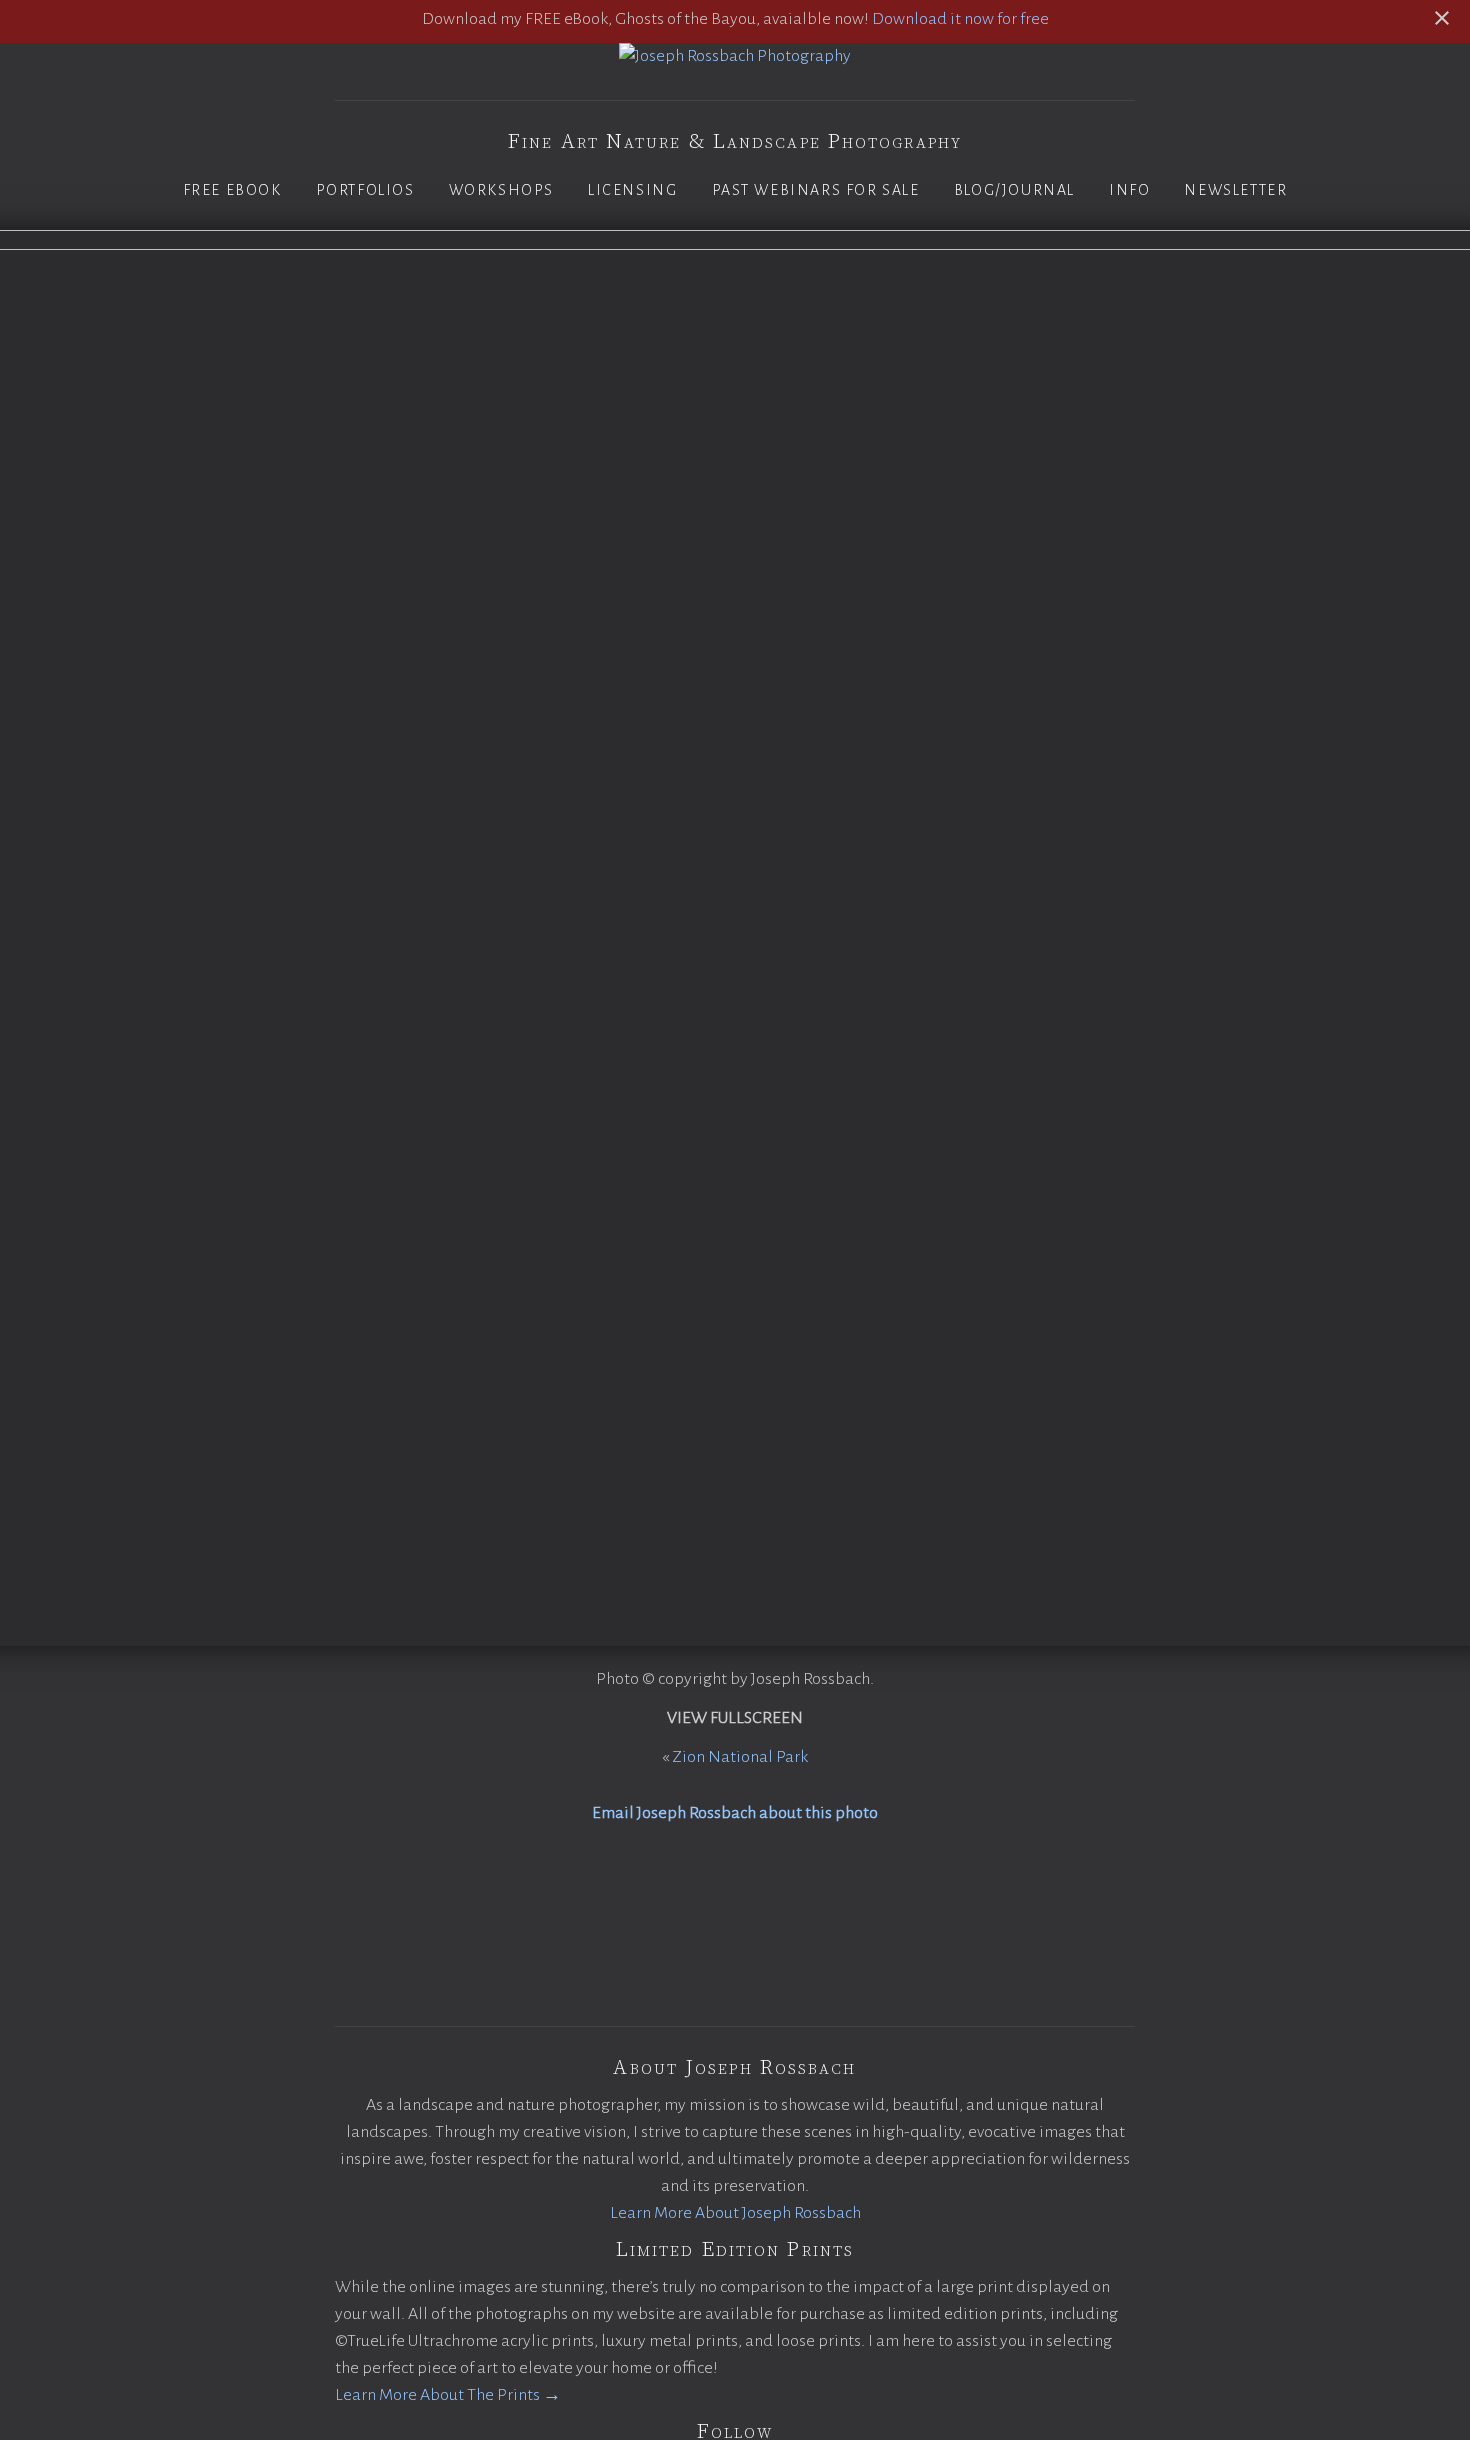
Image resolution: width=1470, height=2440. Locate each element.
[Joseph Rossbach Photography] (735, 56)
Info (1129, 190)
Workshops (501, 190)
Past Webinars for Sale (816, 190)
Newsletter (1235, 190)
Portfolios (365, 190)
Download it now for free (960, 19)
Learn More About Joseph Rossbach (735, 2213)
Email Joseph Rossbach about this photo (735, 1813)
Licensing (632, 190)
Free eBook (232, 190)
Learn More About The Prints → (448, 2395)
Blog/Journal (1014, 190)
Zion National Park (740, 1757)
